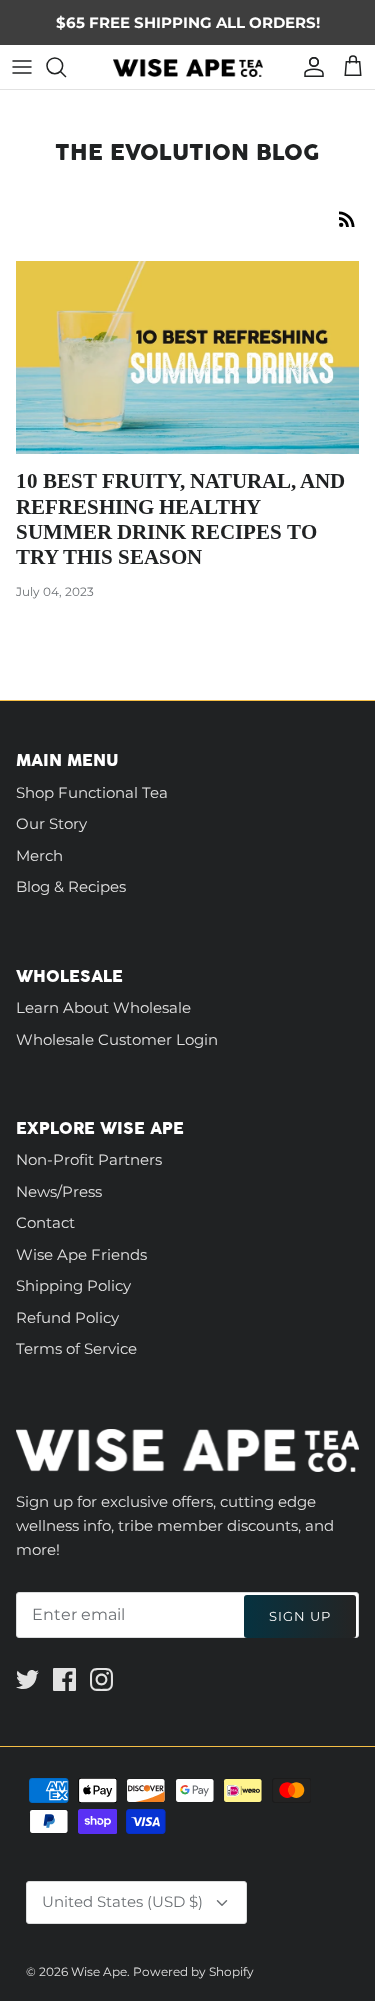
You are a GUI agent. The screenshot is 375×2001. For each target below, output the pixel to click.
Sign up (300, 1616)
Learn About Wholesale (103, 1007)
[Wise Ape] (188, 67)
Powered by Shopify (193, 1971)
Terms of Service (76, 1348)
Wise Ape (99, 1971)
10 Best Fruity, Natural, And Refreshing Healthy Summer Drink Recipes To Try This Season (180, 519)
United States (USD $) (122, 1901)
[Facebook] (64, 1679)
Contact (45, 1222)
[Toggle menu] (22, 67)
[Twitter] (27, 1679)
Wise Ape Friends (81, 1254)
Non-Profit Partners (89, 1159)
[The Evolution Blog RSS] (347, 218)
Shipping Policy (73, 1285)
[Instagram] (101, 1679)
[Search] (66, 67)
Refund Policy (67, 1317)
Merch (39, 855)
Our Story (51, 823)
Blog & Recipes (71, 886)
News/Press (59, 1191)
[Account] (309, 67)
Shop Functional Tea (92, 792)
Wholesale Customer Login (117, 1039)
